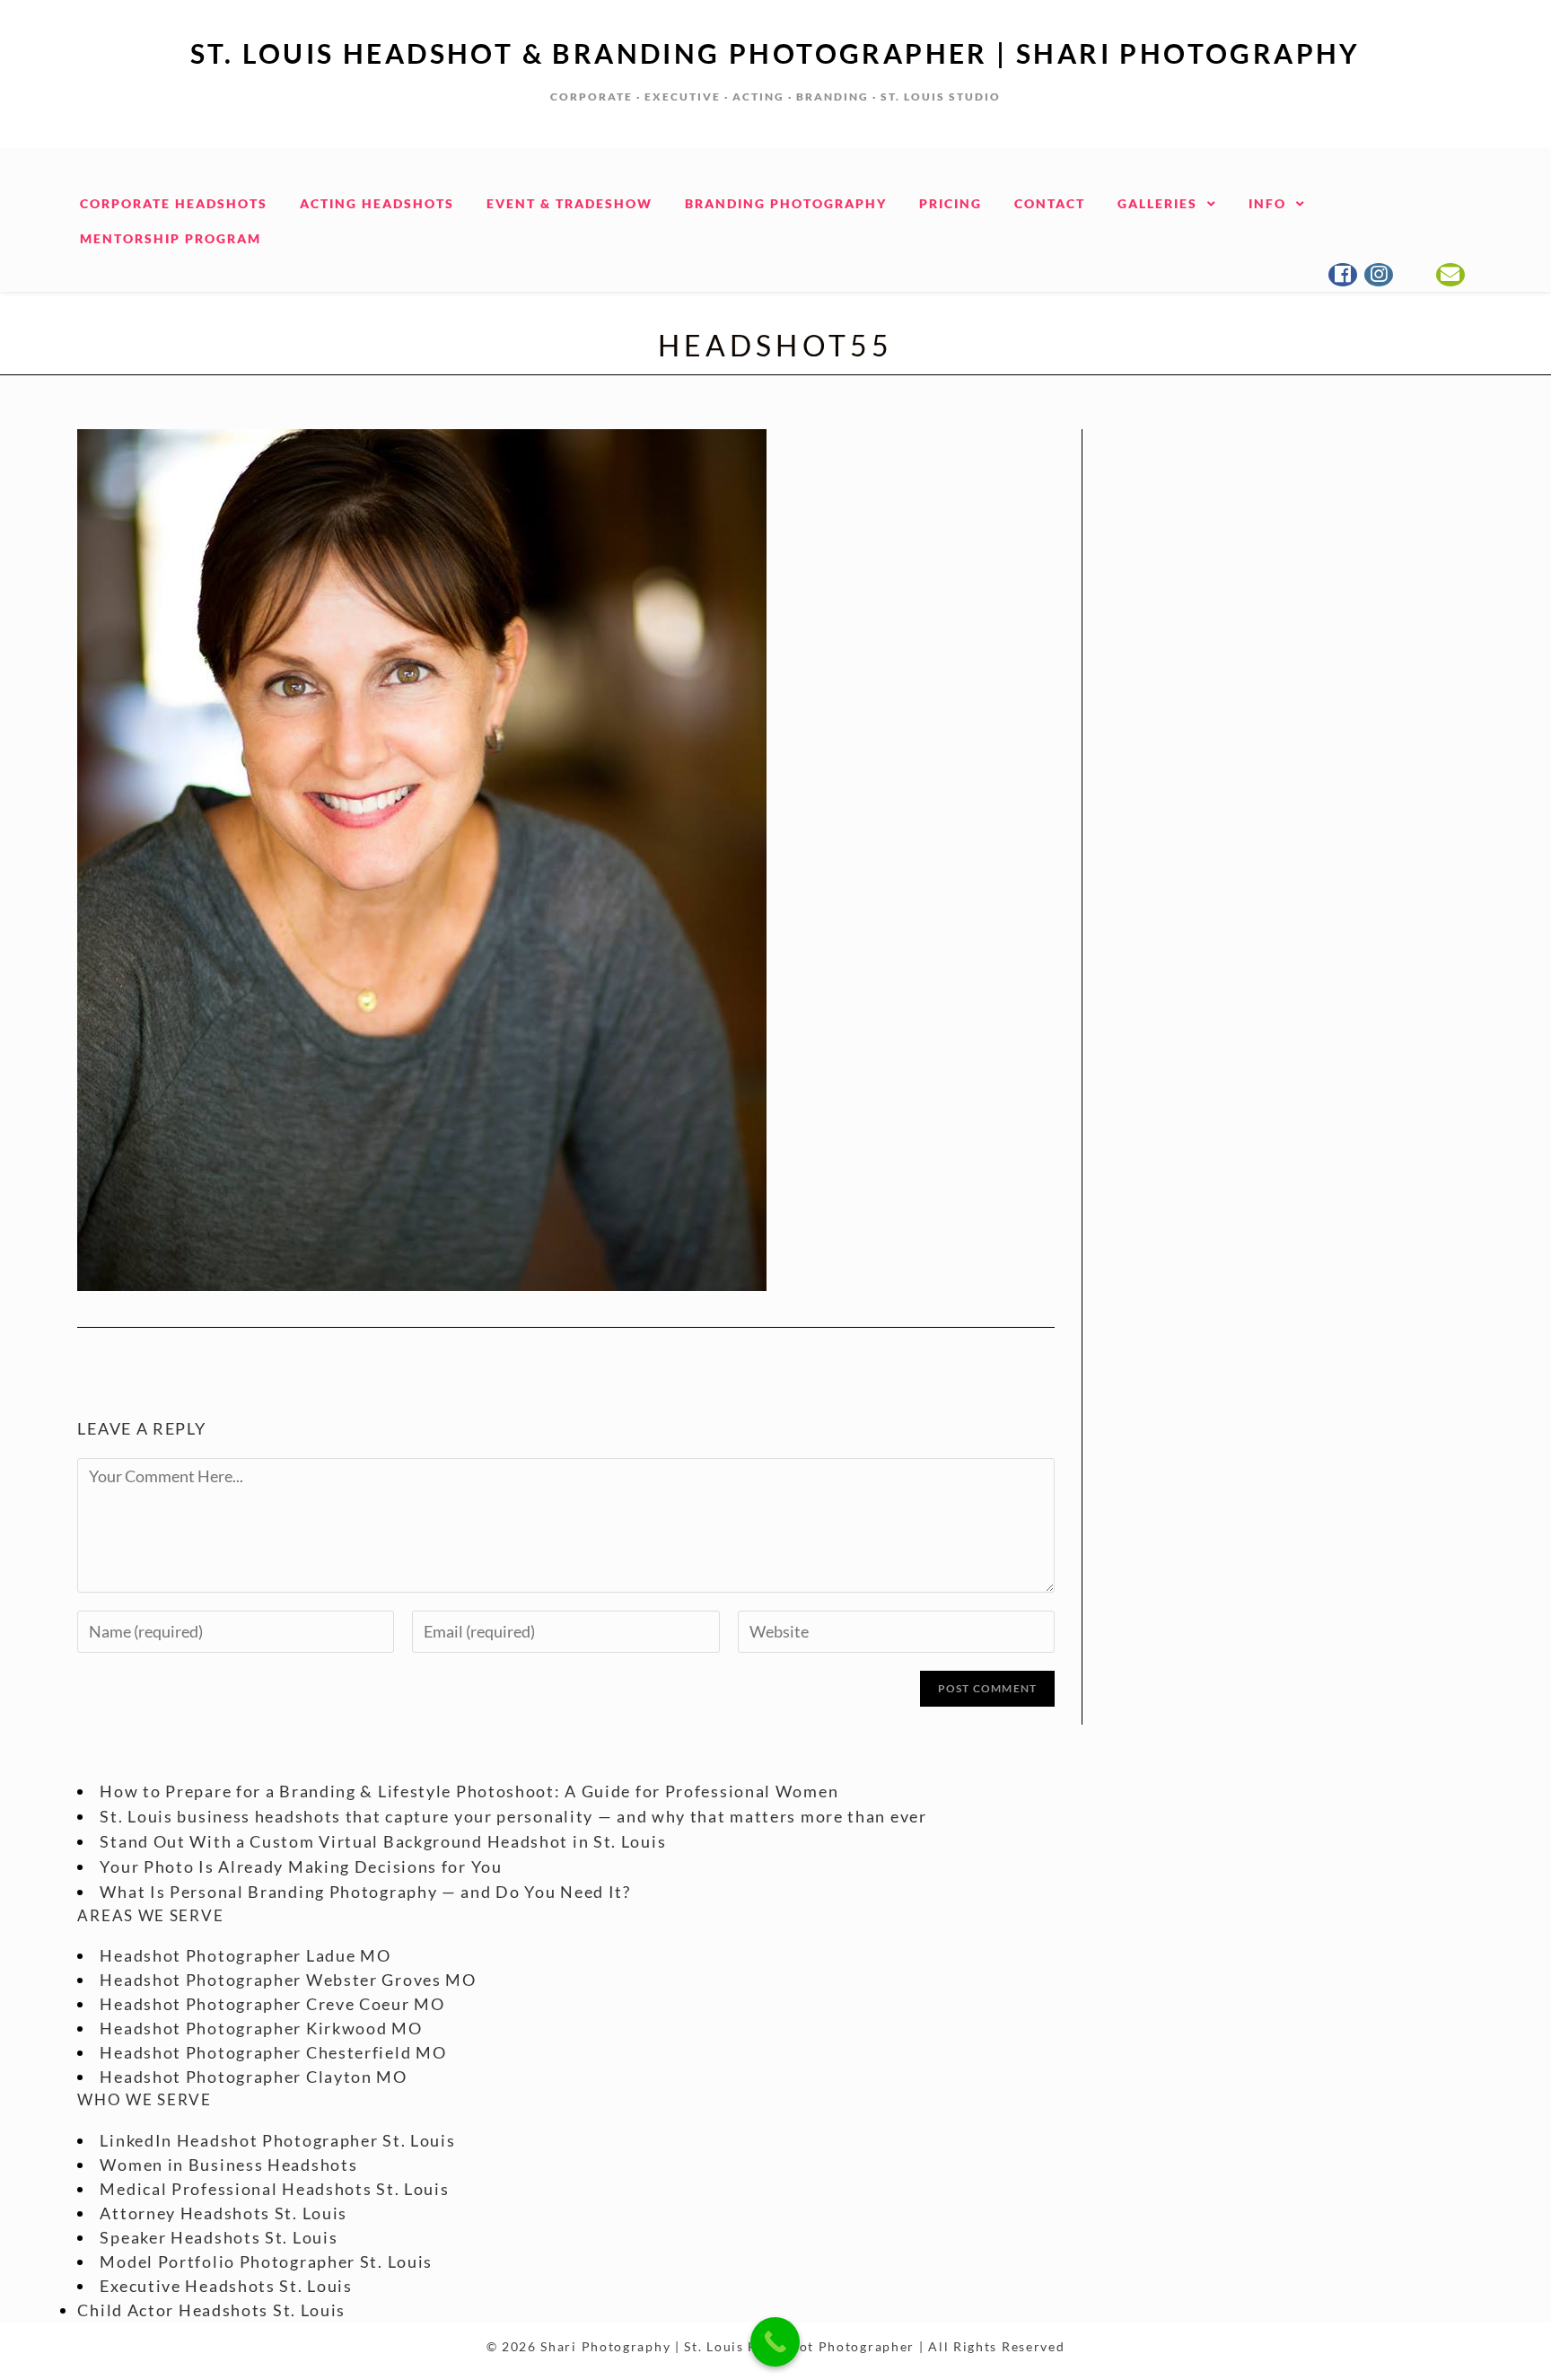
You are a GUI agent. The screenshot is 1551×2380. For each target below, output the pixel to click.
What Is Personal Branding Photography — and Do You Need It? (365, 1892)
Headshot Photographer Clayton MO (253, 2077)
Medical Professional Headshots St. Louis (274, 2189)
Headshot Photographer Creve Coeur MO (272, 2004)
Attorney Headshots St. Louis (223, 2213)
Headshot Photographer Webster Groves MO (288, 1980)
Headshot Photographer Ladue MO (245, 1955)
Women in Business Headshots (228, 2165)
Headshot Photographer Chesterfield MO (273, 2052)
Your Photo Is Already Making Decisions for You (301, 1866)
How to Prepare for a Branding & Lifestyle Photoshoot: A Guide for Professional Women (469, 1791)
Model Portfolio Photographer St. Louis (266, 2261)
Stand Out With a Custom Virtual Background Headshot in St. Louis (383, 1841)
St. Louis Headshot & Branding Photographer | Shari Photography (775, 53)
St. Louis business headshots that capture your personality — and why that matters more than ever (513, 1816)
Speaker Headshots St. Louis (219, 2237)
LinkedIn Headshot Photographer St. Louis (277, 2140)
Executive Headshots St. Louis (226, 2286)
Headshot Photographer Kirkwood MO (261, 2028)
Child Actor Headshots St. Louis (211, 2310)
